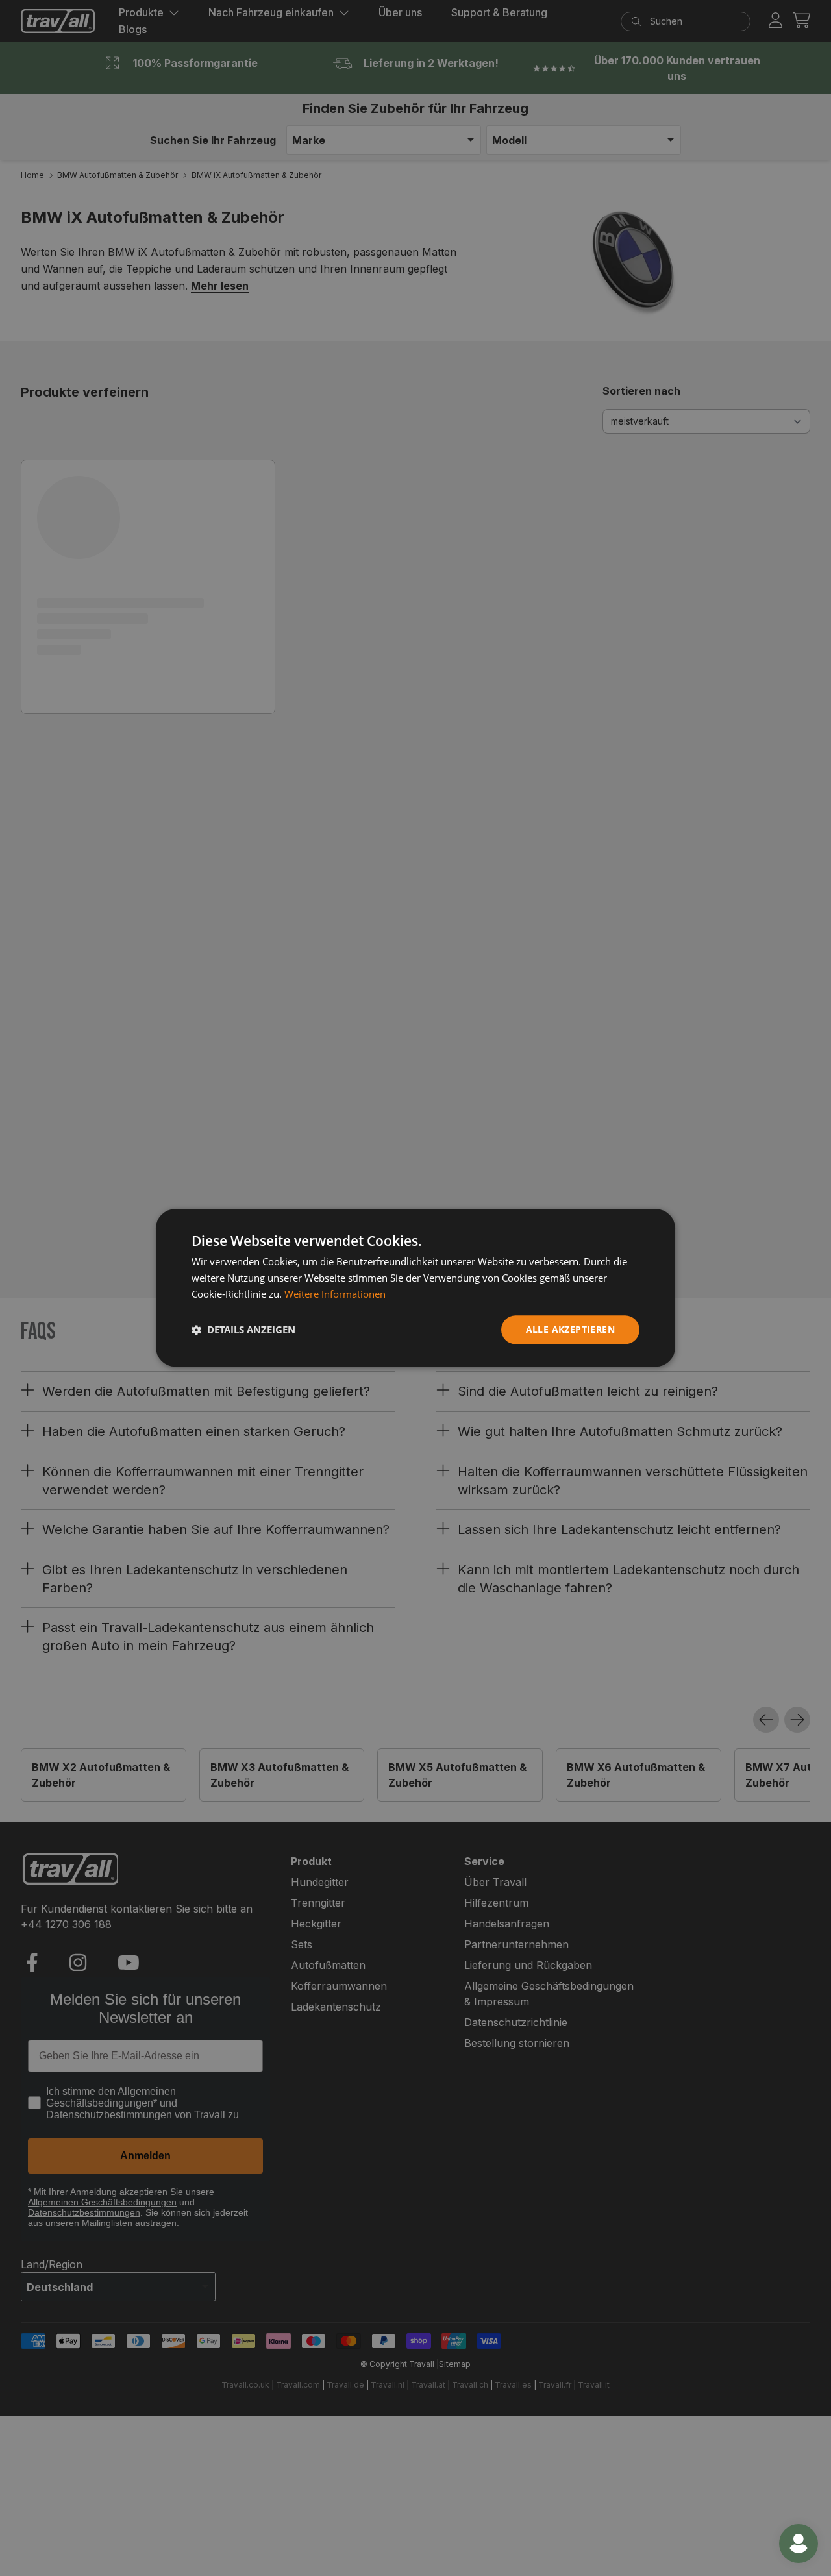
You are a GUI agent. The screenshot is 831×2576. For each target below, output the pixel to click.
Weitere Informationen (335, 1294)
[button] (243, 1330)
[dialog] (415, 1288)
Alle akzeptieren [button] (570, 1329)
